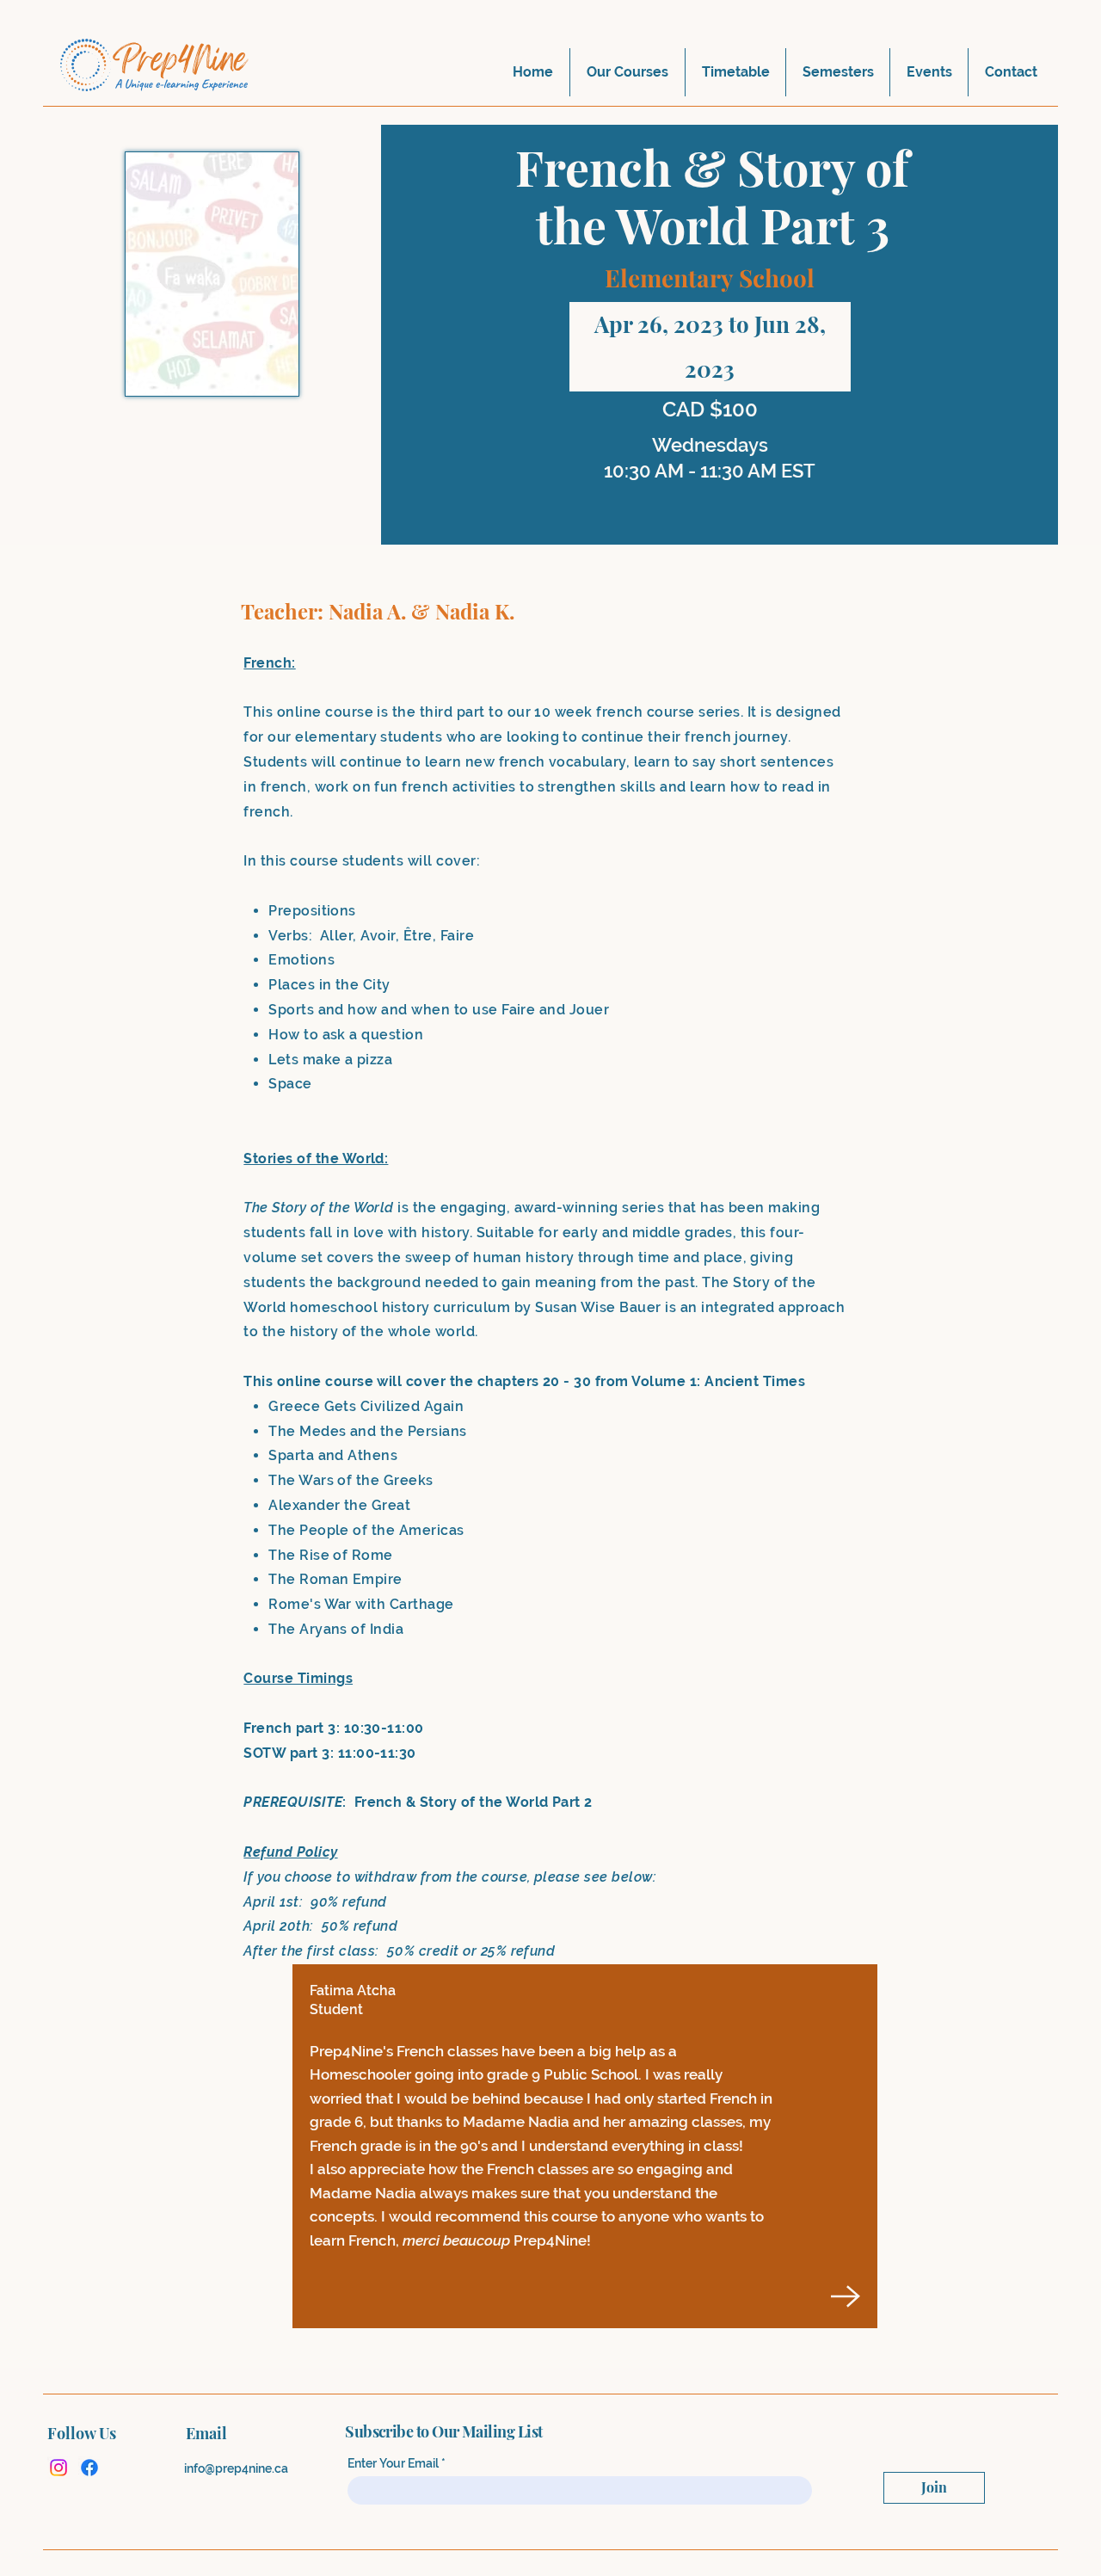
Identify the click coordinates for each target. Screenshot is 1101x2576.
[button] (627, 72)
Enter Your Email (393, 2463)
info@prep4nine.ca (236, 2468)
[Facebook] (89, 2468)
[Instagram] (58, 2468)
